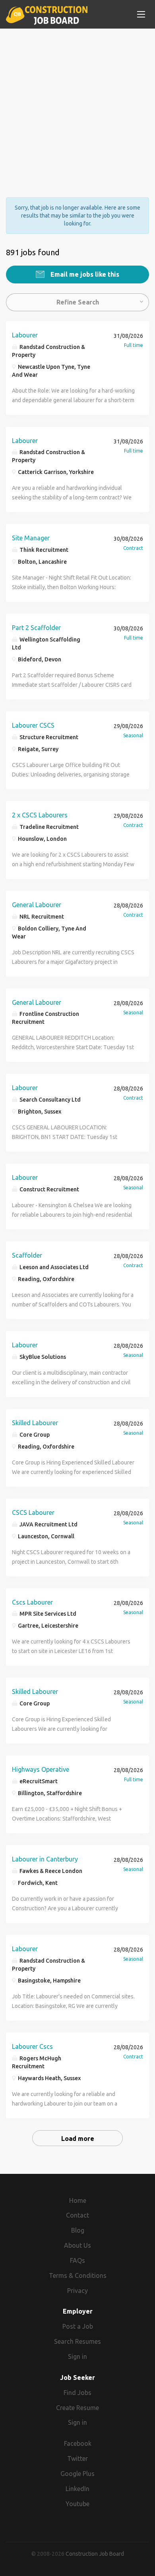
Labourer (25, 335)
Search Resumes (77, 2341)
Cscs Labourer (32, 1602)
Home (78, 2200)
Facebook (78, 2443)
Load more (78, 2139)
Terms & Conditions (78, 2275)
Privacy (77, 2291)
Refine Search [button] (78, 302)
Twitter (77, 2458)
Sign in (77, 2356)
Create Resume (77, 2408)
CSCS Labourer (33, 1512)
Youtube (77, 2504)
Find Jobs (77, 2393)
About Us (77, 2245)
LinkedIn (77, 2489)
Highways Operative (41, 1769)
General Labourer (37, 905)
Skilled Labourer (35, 1423)
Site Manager (31, 538)
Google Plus (77, 2474)
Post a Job (78, 2326)
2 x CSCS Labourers (40, 815)
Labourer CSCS (33, 725)
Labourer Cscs (32, 2046)
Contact (77, 2215)
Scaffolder (27, 1255)
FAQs (77, 2260)
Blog (78, 2230)
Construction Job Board (95, 2554)
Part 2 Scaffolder (36, 628)
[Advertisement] (77, 106)
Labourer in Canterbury (45, 1859)
